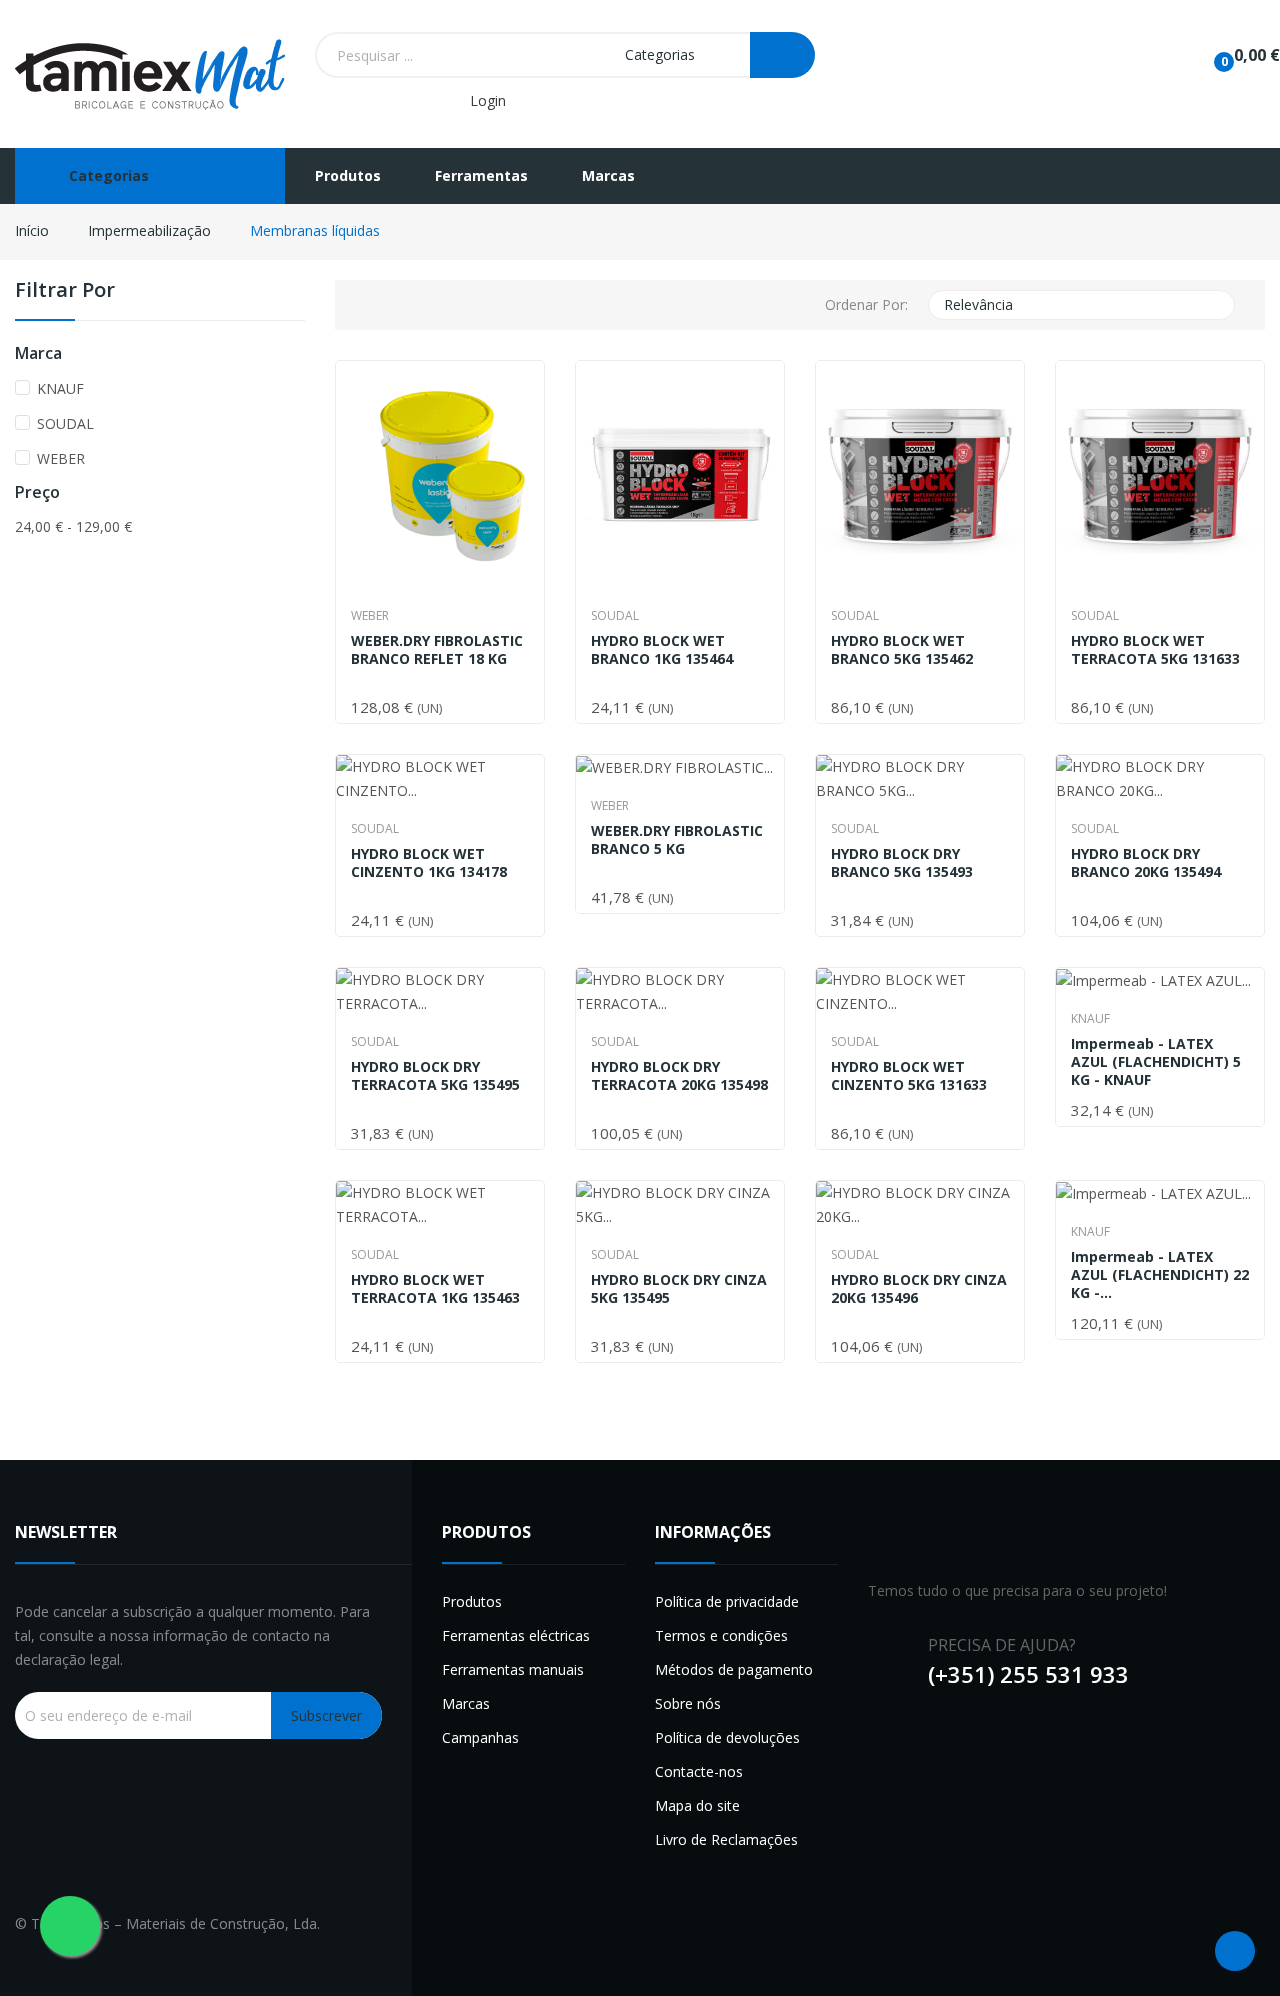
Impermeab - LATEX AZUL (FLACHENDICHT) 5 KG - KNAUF (1156, 1062)
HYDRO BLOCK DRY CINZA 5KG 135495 (679, 1289)
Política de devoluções (727, 1737)
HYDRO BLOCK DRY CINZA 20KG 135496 (919, 1289)
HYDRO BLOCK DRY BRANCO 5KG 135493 (902, 863)
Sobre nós (688, 1703)
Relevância (1079, 305)
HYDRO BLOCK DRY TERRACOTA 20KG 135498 (679, 1076)
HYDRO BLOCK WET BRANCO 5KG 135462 (902, 650)
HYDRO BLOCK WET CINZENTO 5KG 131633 (909, 1076)
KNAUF (60, 388)
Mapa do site (697, 1805)
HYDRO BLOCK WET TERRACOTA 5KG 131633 (1155, 650)
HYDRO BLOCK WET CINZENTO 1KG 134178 (429, 863)
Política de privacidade (727, 1601)
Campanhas (480, 1737)
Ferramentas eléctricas (516, 1635)
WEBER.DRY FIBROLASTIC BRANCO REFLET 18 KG (437, 650)
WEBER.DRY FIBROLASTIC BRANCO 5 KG (677, 840)
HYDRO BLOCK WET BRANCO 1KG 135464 (662, 650)
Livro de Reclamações (726, 1839)
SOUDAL (65, 423)
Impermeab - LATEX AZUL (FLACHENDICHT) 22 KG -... (1160, 1275)
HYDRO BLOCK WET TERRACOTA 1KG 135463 (435, 1289)
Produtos (472, 1601)
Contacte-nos (699, 1771)
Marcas (466, 1703)
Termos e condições (721, 1635)
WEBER (61, 458)
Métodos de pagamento (734, 1669)
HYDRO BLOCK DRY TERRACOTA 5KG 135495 (435, 1076)
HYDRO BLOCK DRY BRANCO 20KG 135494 (1146, 863)
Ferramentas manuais (513, 1669)
